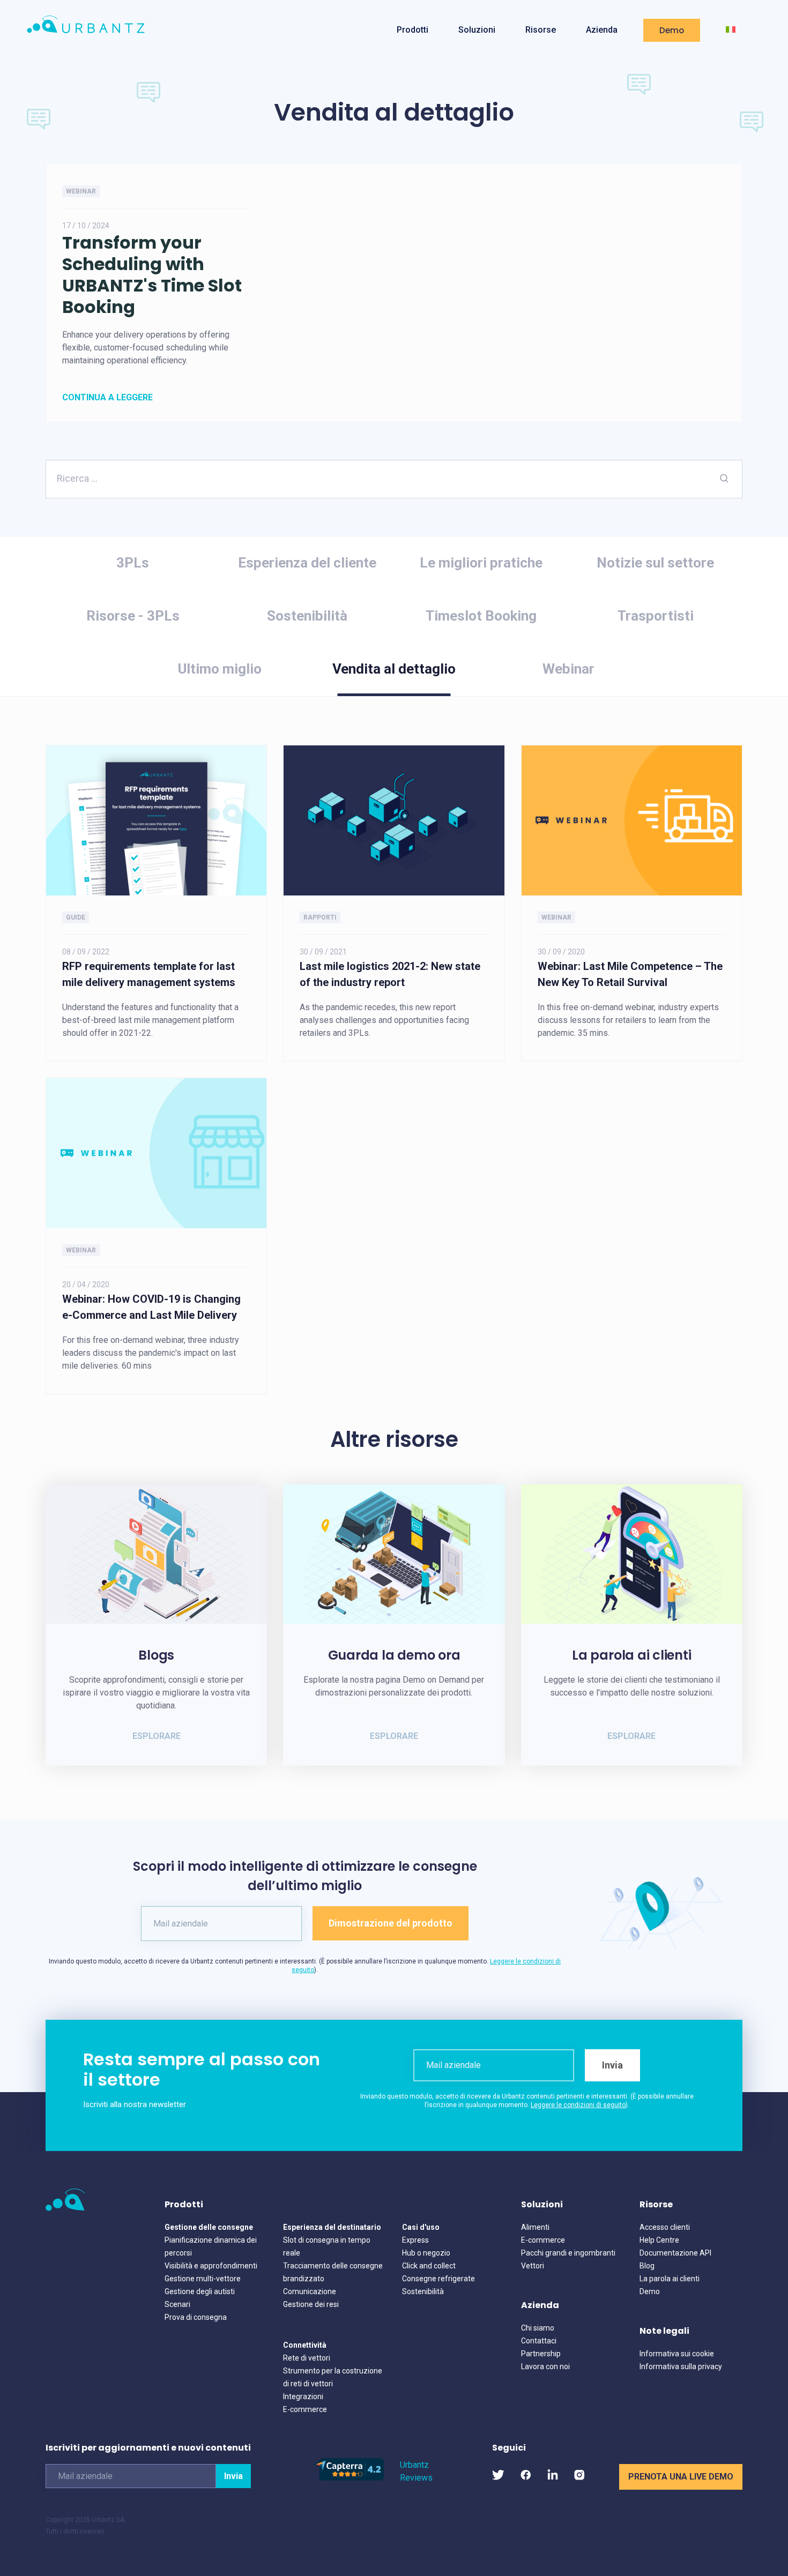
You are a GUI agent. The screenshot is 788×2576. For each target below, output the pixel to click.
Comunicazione (310, 2291)
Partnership (541, 2354)
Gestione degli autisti (200, 2291)
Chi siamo (538, 2328)
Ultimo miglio (220, 669)
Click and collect (429, 2266)
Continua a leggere (107, 397)
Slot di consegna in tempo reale (327, 2246)
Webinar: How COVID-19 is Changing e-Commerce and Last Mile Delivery (151, 1307)
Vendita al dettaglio (394, 669)
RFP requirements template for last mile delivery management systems (149, 974)
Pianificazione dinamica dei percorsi (211, 2246)
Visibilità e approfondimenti (211, 2266)
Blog (647, 2266)
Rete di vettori (307, 2358)
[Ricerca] (724, 479)
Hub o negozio (426, 2253)
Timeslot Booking (481, 616)
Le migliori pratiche (481, 563)
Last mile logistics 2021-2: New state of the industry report (390, 974)
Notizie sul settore (655, 563)
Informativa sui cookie (677, 2354)
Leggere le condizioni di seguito (578, 2105)
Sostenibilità (307, 616)
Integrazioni (303, 2396)
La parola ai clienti (670, 2279)
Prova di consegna (196, 2317)
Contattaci (539, 2341)
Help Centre (659, 2240)
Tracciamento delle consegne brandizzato (333, 2272)
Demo (672, 30)
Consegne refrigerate (438, 2279)
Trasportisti (656, 616)
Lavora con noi (545, 2366)
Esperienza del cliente (307, 563)
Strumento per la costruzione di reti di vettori (333, 2377)
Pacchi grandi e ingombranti (568, 2253)
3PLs (133, 563)
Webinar (81, 191)
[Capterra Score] (349, 2478)
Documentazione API (675, 2253)
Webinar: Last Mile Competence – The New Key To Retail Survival (630, 974)
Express (415, 2240)
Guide (76, 917)
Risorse (541, 30)
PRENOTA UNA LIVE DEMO (681, 2477)
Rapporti (320, 917)
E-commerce (305, 2409)
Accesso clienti (665, 2227)
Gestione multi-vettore (203, 2279)
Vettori (533, 2266)
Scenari (177, 2304)
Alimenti (535, 2227)
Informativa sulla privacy (681, 2366)
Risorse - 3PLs (133, 616)
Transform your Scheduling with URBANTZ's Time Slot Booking (152, 275)
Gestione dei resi (311, 2304)
